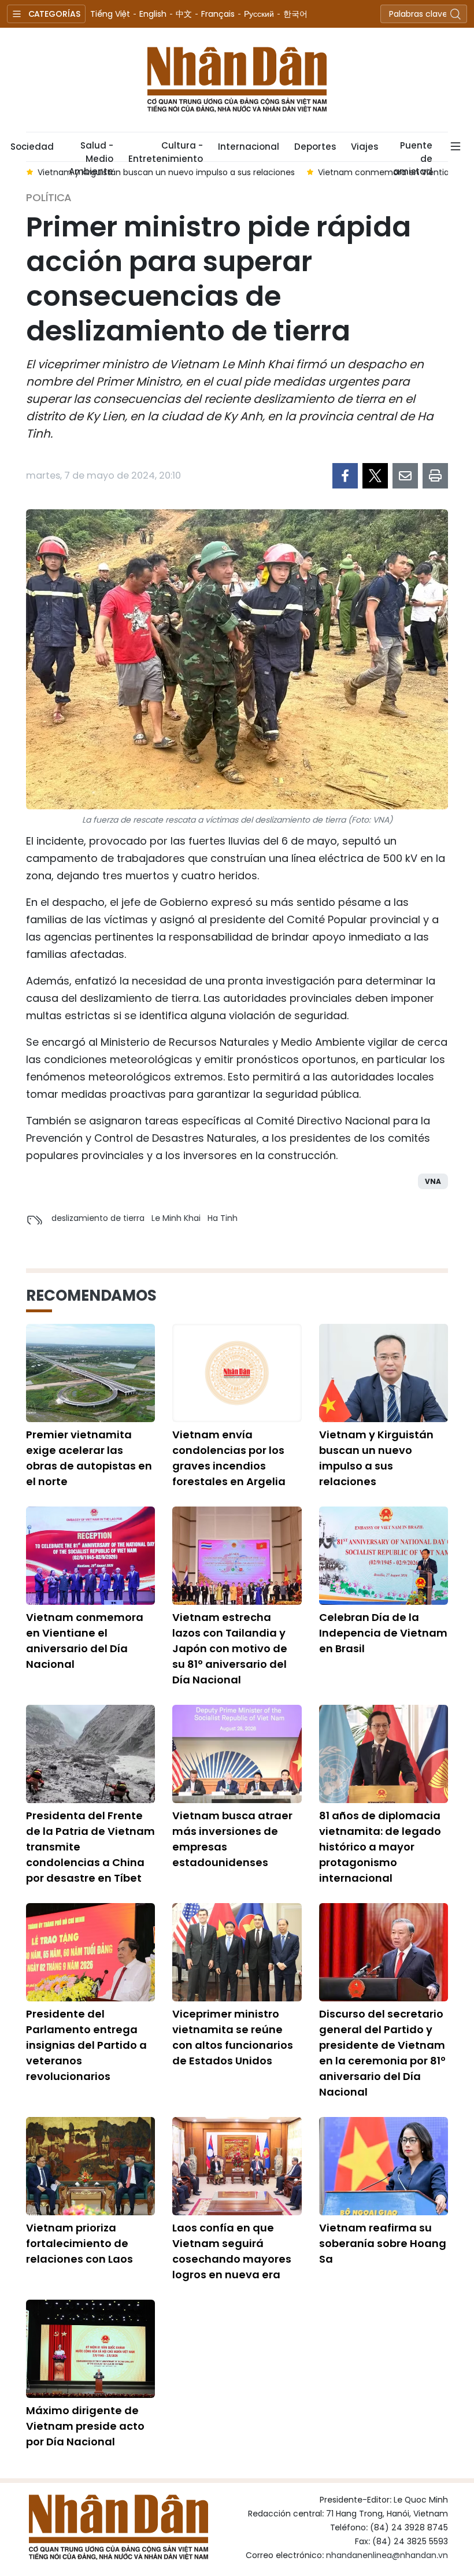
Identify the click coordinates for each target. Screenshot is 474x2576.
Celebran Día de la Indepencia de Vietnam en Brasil (383, 1633)
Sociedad (32, 147)
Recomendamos (91, 1296)
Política (49, 197)
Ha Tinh (223, 1218)
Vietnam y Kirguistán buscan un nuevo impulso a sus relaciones (376, 1458)
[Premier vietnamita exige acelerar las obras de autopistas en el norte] (90, 1373)
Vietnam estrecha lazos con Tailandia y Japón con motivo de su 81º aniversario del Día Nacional (230, 1648)
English (153, 14)
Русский (259, 14)
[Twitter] (375, 476)
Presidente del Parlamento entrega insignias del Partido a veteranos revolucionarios (86, 2045)
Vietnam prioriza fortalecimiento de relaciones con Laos (79, 2243)
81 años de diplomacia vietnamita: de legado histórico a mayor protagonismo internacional (380, 1847)
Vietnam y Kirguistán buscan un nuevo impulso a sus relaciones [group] (166, 172)
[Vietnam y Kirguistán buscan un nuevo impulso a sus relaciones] (384, 1373)
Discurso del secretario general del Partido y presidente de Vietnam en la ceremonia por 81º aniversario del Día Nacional (382, 2053)
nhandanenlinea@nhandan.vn (387, 2555)
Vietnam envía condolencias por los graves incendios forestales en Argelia (229, 1458)
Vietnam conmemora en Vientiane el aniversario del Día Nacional (85, 1641)
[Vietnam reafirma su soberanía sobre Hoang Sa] (384, 2166)
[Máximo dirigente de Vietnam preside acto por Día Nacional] (90, 2349)
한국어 (295, 14)
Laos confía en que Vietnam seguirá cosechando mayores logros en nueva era (232, 2251)
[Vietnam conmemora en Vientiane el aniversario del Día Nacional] (90, 1556)
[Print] (435, 476)
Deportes (315, 147)
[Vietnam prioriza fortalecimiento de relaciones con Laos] (90, 2166)
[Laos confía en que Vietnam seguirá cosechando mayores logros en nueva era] (237, 2166)
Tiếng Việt (110, 14)
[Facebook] (345, 476)
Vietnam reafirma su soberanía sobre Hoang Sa (383, 2243)
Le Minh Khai (176, 1218)
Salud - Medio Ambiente (91, 150)
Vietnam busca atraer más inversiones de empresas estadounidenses (232, 1839)
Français (218, 14)
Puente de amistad (413, 150)
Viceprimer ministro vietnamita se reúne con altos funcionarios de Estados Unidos (233, 2037)
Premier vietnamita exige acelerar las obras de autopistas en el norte (89, 1458)
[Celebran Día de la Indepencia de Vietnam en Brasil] (384, 1556)
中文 (184, 14)
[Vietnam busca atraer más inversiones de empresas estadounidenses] (237, 1754)
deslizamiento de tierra (98, 1218)
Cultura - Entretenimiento (166, 150)
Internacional (249, 147)
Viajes (364, 147)
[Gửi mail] (405, 476)
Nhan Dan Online (237, 80)
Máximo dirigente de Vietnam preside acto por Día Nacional (85, 2426)
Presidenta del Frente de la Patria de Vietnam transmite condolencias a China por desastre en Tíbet (90, 1847)
